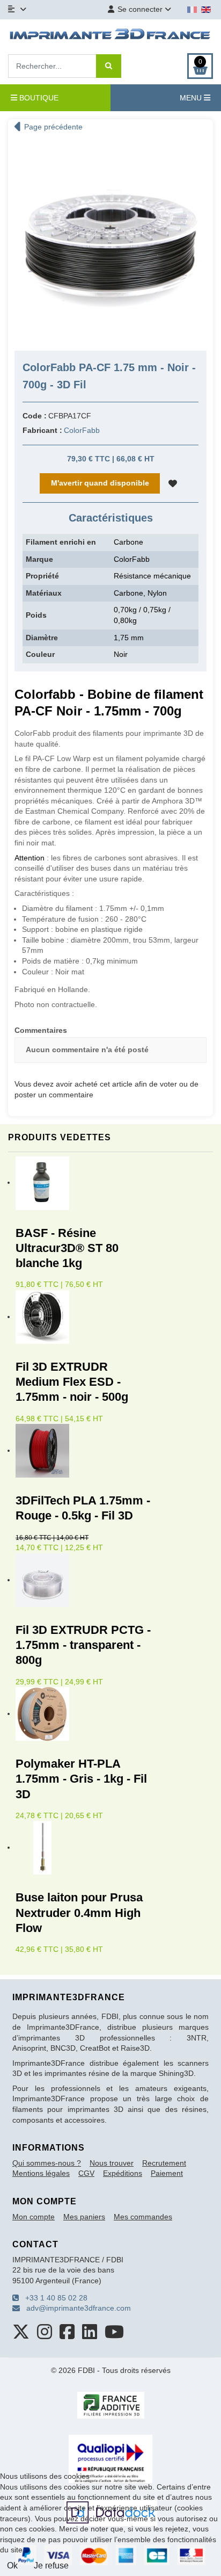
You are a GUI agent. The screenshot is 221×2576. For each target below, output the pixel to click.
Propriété (42, 576)
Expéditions (123, 2173)
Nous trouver (112, 2163)
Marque (39, 559)
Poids (36, 615)
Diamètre (42, 638)
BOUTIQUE (38, 98)
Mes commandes (143, 2217)
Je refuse (51, 2566)
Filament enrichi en (61, 542)
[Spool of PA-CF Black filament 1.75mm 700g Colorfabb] (110, 240)
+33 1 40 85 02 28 (53, 2298)
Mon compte (34, 2217)
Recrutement (164, 2163)
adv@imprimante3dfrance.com (75, 2308)
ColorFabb (82, 430)
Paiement (167, 2173)
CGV (86, 2173)
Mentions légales (41, 2173)
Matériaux (44, 593)
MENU (192, 98)
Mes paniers (84, 2217)
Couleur (40, 654)
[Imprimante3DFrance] (110, 35)
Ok (12, 2566)
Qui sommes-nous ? (47, 2163)
